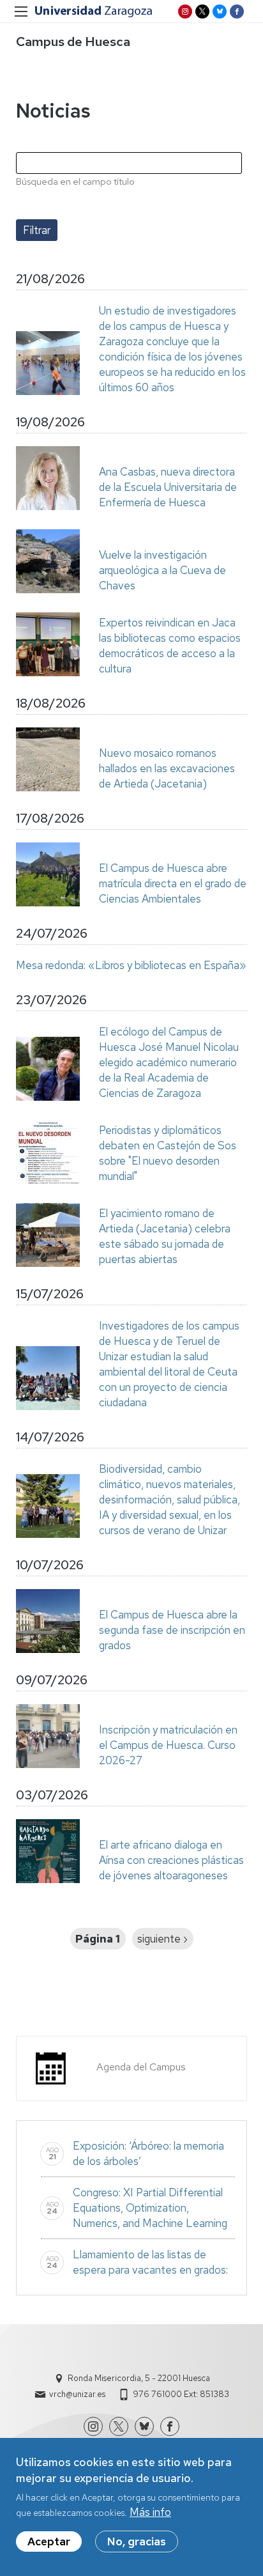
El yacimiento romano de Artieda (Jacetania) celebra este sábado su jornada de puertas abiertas (165, 1236)
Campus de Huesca (73, 42)
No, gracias (137, 2541)
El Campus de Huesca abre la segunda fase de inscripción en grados (172, 1630)
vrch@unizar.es (77, 2394)
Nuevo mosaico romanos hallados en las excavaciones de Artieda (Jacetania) (167, 768)
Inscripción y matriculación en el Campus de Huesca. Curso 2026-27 (168, 1745)
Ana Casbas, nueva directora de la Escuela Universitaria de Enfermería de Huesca (168, 487)
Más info (150, 2512)
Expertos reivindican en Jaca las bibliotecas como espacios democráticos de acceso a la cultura (170, 646)
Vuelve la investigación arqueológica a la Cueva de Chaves (162, 570)
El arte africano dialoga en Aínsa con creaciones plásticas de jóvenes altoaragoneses (171, 1860)
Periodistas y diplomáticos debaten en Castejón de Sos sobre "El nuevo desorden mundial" (168, 1153)
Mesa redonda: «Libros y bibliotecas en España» (131, 965)
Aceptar (49, 2541)
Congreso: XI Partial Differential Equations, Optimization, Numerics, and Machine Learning (150, 2208)
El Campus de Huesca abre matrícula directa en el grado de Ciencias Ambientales (173, 883)
